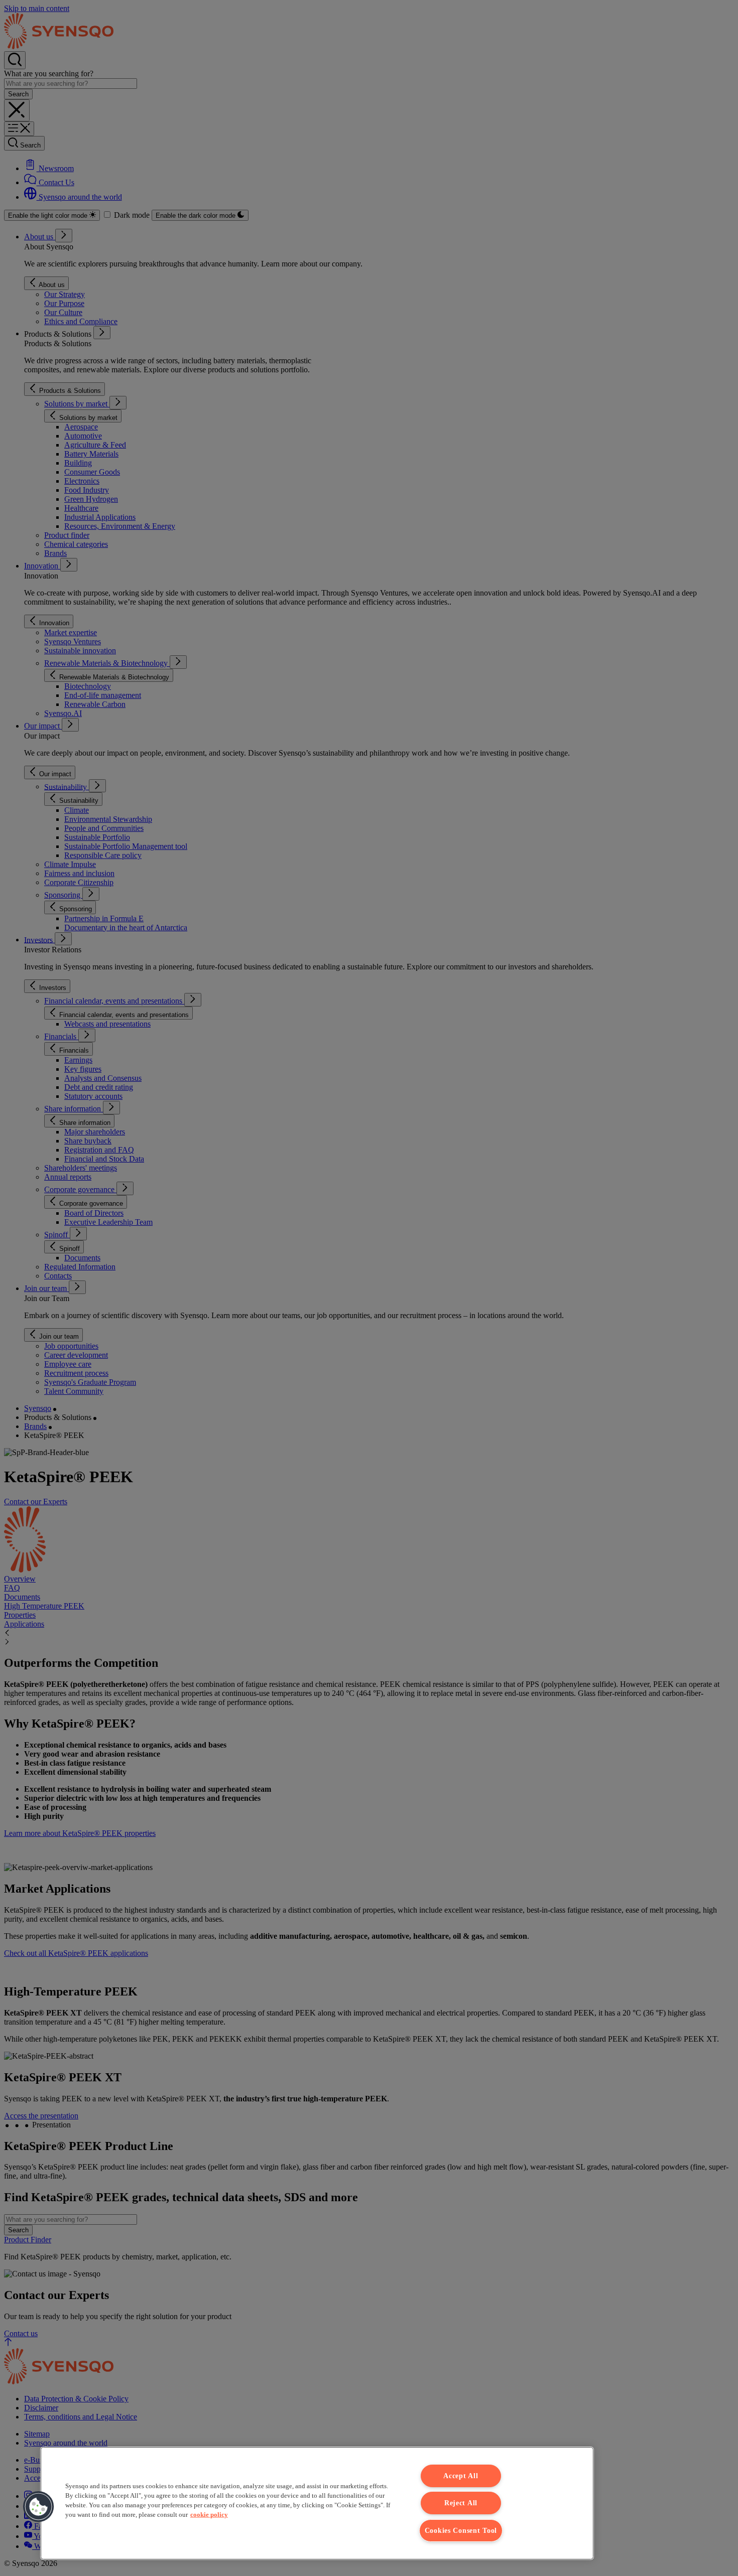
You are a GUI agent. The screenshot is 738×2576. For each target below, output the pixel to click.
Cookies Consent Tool (461, 2530)
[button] (39, 2507)
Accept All (461, 2476)
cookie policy (209, 2515)
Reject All (461, 2503)
